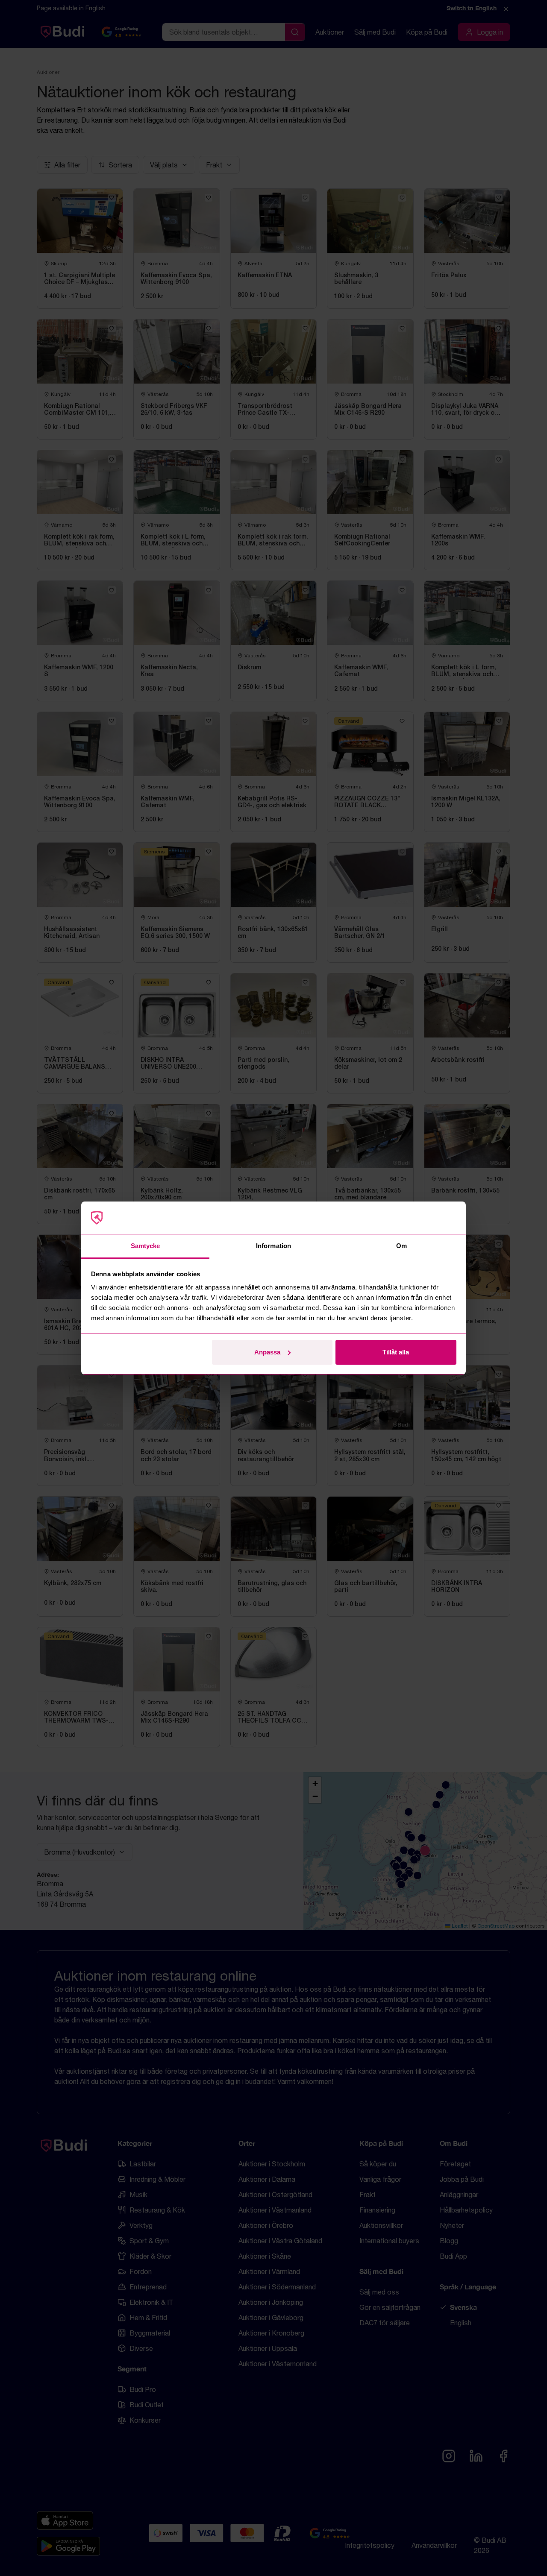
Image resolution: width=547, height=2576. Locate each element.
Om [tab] (401, 1246)
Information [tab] (273, 1246)
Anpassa (267, 1352)
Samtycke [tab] (146, 1246)
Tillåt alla (396, 1352)
